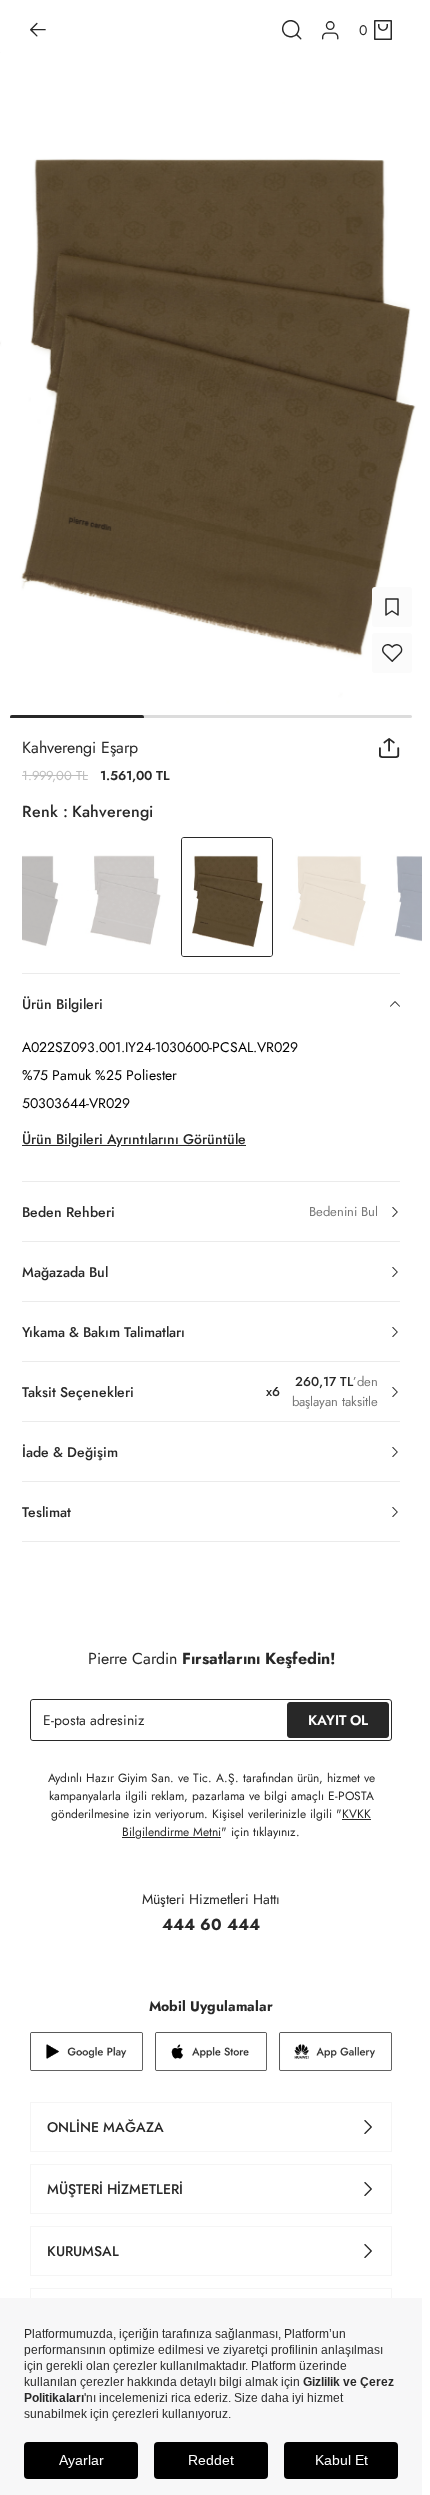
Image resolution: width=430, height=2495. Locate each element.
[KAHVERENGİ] (329, 885)
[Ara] (292, 30)
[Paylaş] (389, 736)
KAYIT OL (338, 1708)
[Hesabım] (330, 30)
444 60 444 (211, 1912)
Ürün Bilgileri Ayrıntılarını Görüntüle (134, 1127)
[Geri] (38, 30)
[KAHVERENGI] (125, 885)
